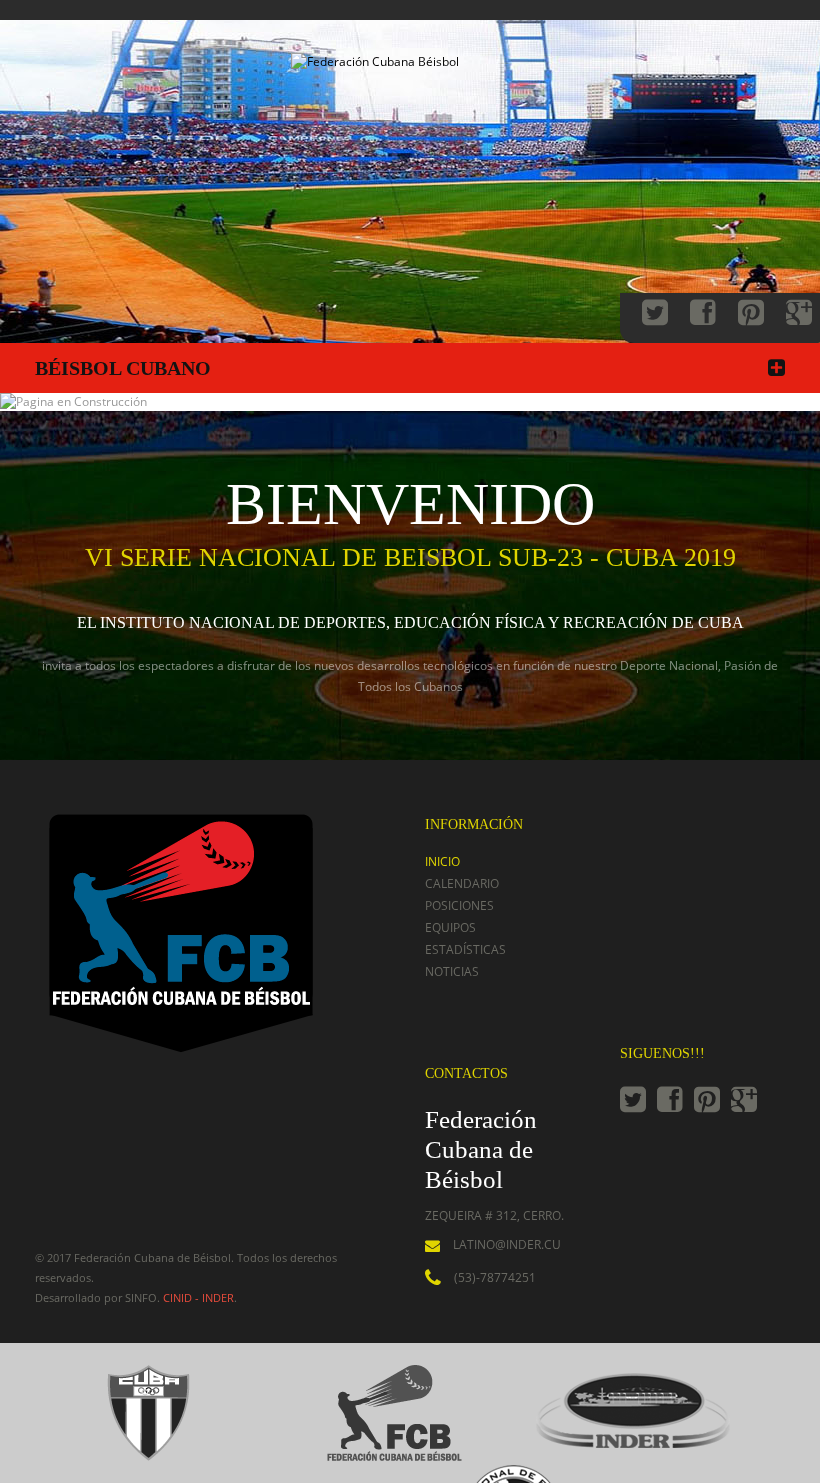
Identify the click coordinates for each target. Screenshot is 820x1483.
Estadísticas (465, 949)
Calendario (462, 883)
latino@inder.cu (507, 1244)
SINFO (141, 1297)
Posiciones (459, 905)
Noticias (452, 971)
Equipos (450, 927)
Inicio (442, 861)
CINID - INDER (198, 1297)
